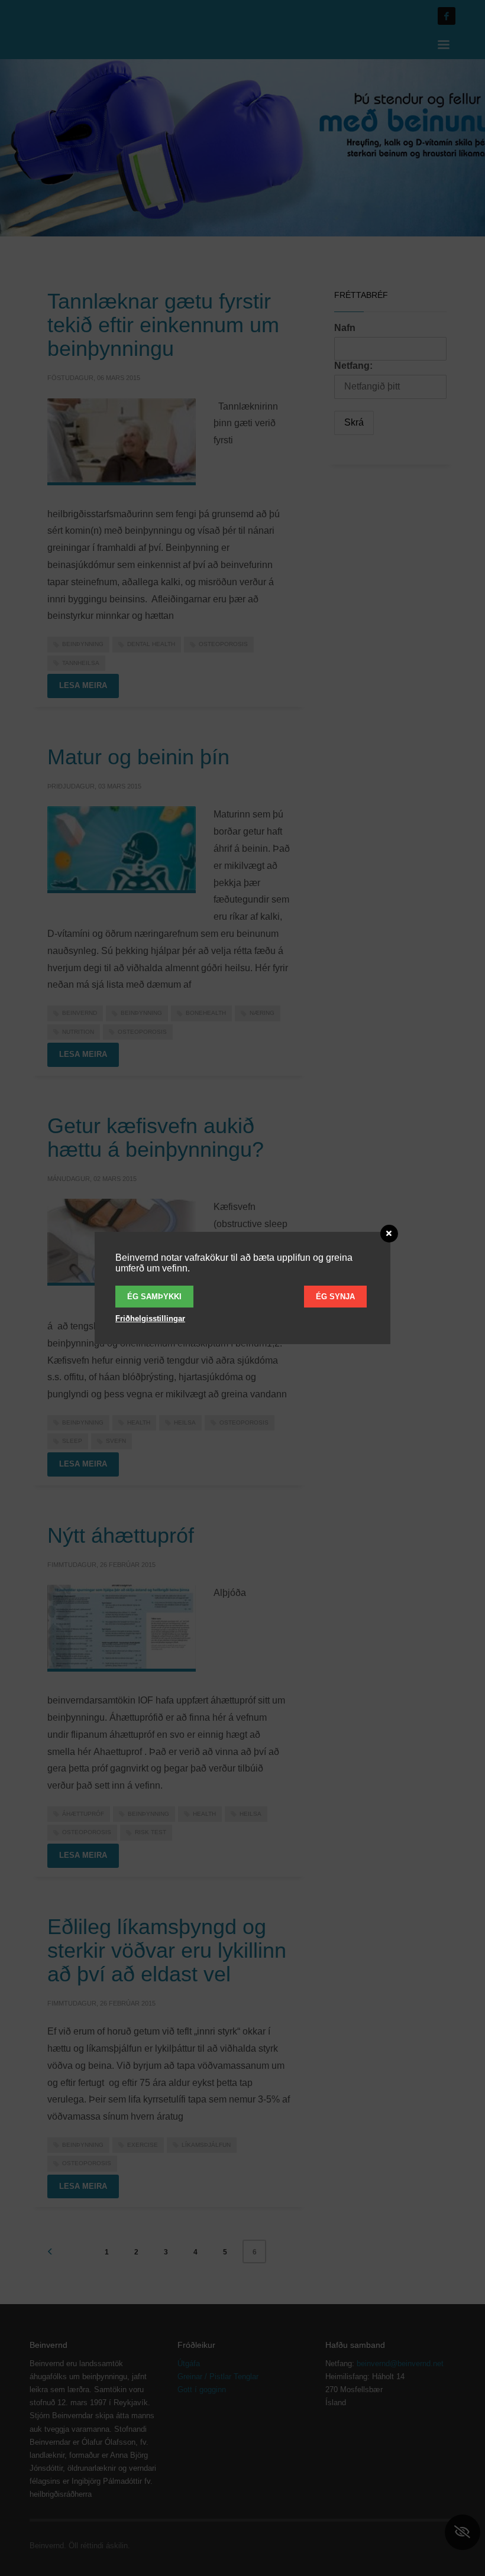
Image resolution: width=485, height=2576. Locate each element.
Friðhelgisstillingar (150, 1318)
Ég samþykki (154, 1297)
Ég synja (335, 1297)
